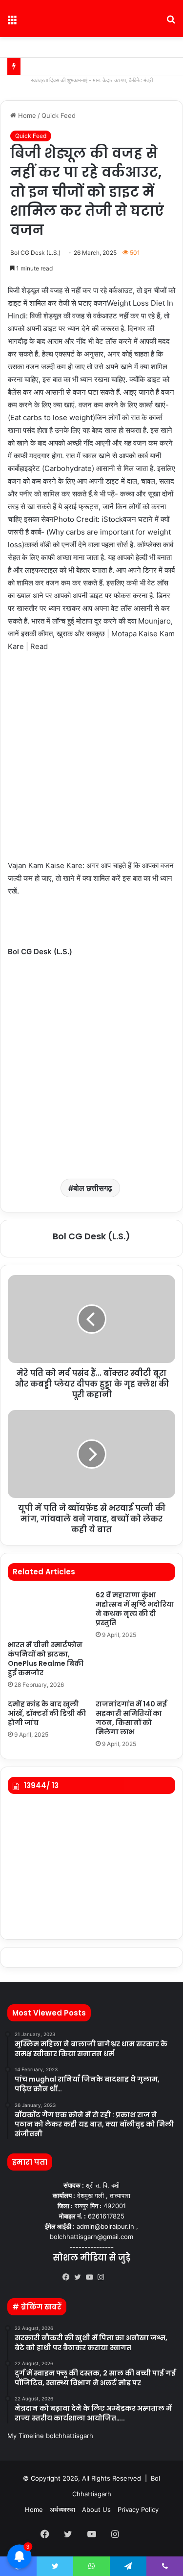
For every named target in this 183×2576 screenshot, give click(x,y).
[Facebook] (68, 2277)
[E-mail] (12, 976)
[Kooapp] (115, 2278)
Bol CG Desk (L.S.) (35, 253)
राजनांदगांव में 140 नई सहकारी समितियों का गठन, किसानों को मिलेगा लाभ (131, 1718)
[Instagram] (103, 2277)
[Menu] (12, 22)
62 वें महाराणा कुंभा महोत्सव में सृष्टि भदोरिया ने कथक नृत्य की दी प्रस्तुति (135, 1609)
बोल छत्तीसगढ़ (93, 1188)
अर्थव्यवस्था (62, 2509)
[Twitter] (80, 2277)
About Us (96, 2509)
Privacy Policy (138, 2509)
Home (26, 115)
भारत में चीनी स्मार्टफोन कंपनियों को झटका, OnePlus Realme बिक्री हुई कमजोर (46, 1659)
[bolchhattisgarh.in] (92, 19)
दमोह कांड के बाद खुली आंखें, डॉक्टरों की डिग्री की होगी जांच (47, 1713)
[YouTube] (92, 2277)
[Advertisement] (91, 761)
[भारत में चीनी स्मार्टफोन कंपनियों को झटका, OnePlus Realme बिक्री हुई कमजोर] (48, 1613)
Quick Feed (59, 115)
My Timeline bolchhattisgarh (50, 2436)
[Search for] (171, 22)
